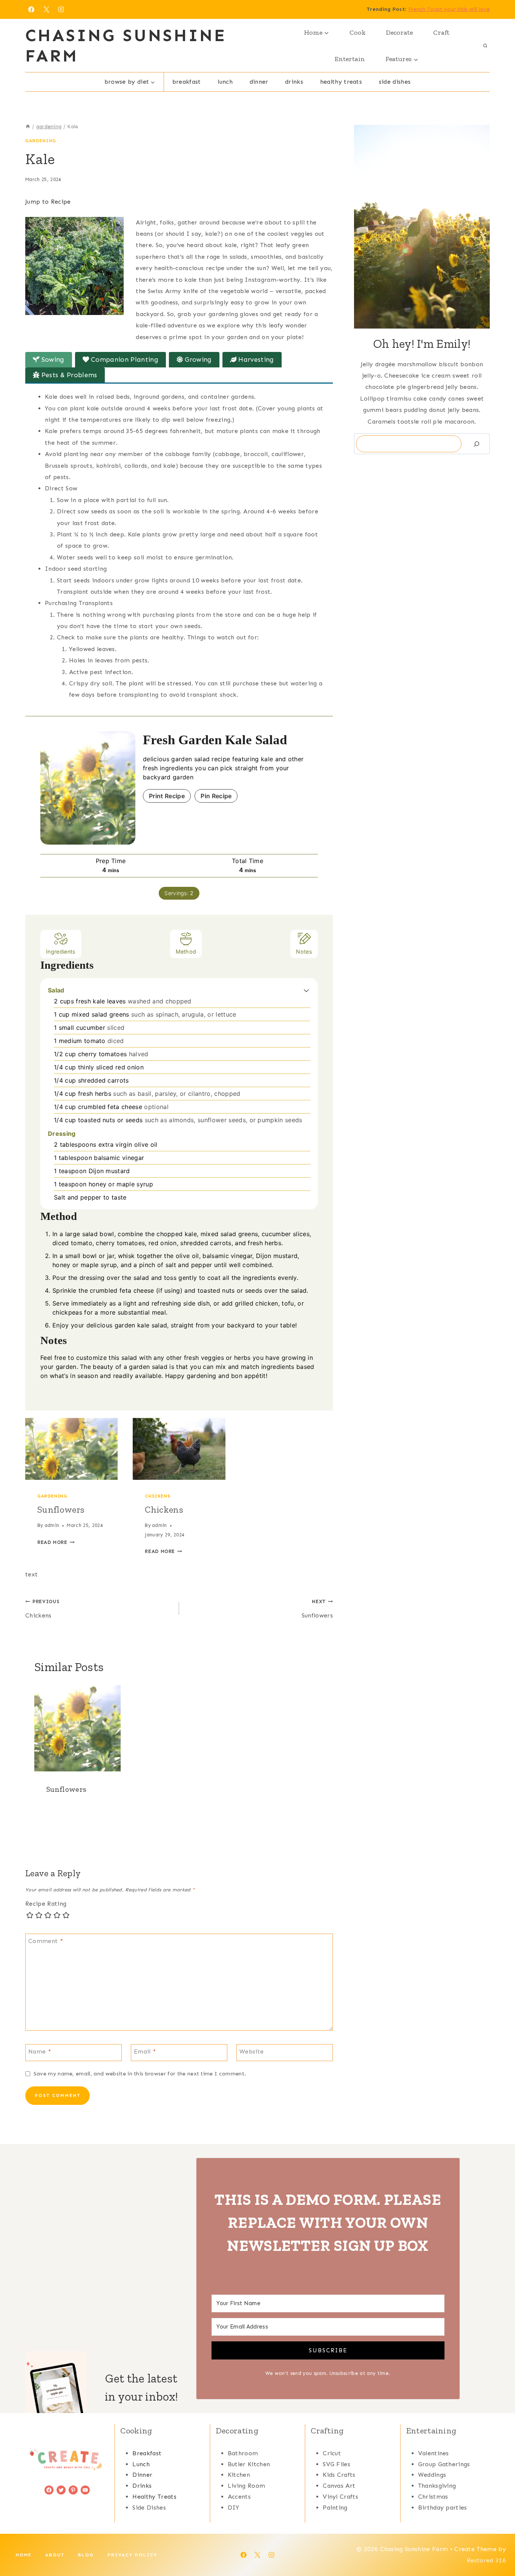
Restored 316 (486, 2560)
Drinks (294, 82)
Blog (86, 2555)
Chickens (157, 1496)
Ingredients (61, 952)
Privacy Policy (132, 2555)
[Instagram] (61, 9)
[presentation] (71, 1449)
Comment (46, 1941)
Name (40, 2051)
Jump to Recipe (48, 202)
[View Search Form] (485, 46)
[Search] (477, 444)
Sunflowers (61, 1509)
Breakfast (187, 82)
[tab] (49, 360)
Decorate (399, 32)
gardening (41, 141)
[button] (306, 990)
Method (186, 952)
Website (251, 2051)
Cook (358, 32)
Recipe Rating (46, 1904)
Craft (441, 32)
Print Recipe (167, 796)
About (55, 2555)
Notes (304, 952)
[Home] (28, 127)
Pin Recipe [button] (216, 796)
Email (145, 2051)
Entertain (350, 59)
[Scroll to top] (497, 2547)
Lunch (225, 82)
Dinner (259, 82)
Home (24, 2555)
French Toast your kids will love (449, 9)
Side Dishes (395, 82)
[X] (46, 9)
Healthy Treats (341, 82)
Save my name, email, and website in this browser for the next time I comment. (140, 2074)
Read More (56, 1542)
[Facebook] (31, 9)
